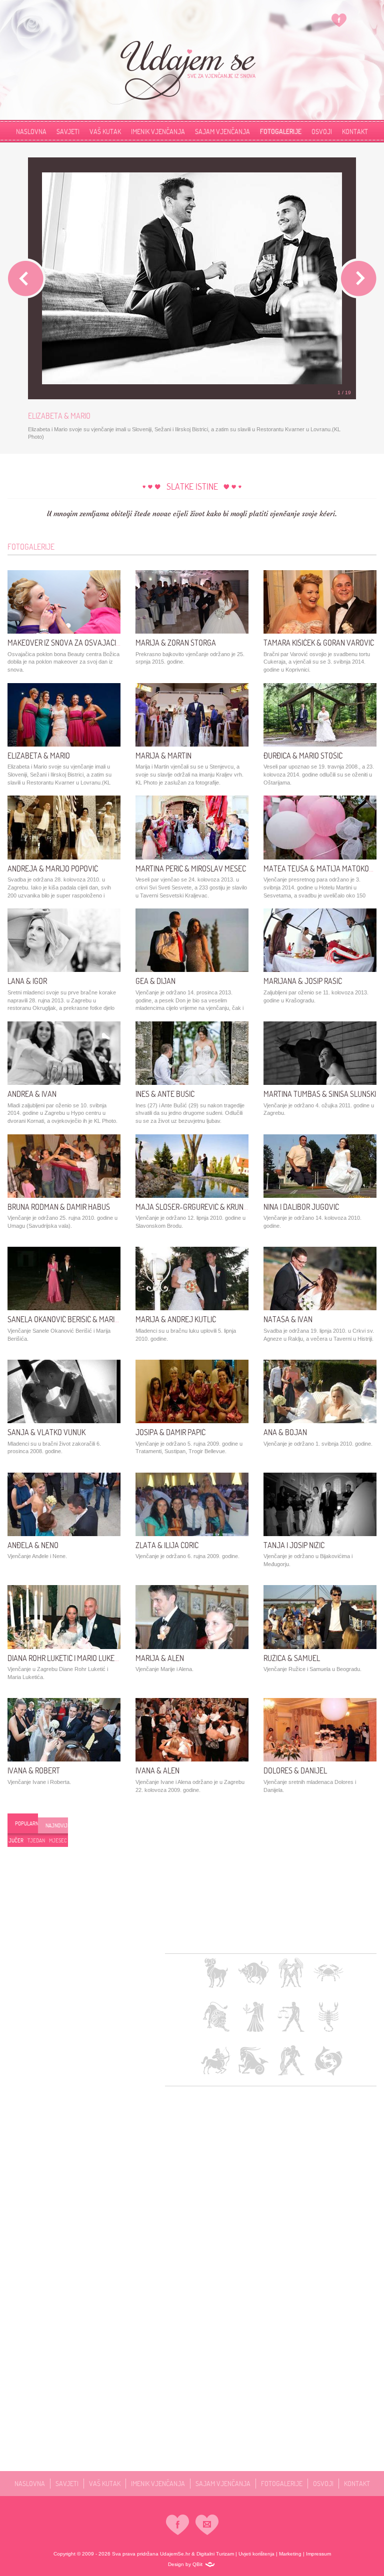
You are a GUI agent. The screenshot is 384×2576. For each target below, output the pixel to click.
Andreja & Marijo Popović (53, 868)
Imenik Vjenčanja (158, 131)
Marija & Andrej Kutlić (176, 1319)
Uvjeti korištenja (256, 2554)
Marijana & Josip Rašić (303, 981)
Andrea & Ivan (32, 1094)
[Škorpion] (328, 2017)
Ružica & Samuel (292, 1658)
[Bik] (253, 1973)
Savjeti (68, 131)
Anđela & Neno (33, 1545)
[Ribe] (328, 2061)
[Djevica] (253, 2017)
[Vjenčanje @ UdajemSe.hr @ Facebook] (339, 20)
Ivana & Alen (157, 1770)
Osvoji (322, 131)
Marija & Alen (160, 1658)
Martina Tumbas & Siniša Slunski (320, 1094)
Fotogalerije (281, 131)
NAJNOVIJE (57, 1825)
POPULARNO (26, 1823)
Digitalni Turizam (215, 2554)
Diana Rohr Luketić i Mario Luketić (66, 1658)
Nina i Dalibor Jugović (301, 1207)
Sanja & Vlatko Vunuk (46, 1432)
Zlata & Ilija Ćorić (167, 1545)
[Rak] (328, 1973)
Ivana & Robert (34, 1770)
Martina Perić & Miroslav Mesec (191, 868)
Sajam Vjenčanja (222, 131)
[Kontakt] (207, 2525)
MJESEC (58, 1840)
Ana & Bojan (285, 1432)
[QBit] (210, 2565)
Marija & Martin (163, 756)
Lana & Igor (27, 981)
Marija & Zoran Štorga (176, 643)
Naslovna (31, 131)
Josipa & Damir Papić (170, 1432)
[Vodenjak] (291, 2061)
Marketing (290, 2554)
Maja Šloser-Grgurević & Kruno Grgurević (210, 1207)
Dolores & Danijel (295, 1770)
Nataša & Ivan (288, 1319)
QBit (197, 2564)
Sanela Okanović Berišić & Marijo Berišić (78, 1319)
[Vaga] (291, 2017)
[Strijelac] (216, 2061)
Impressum (318, 2554)
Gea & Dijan (155, 981)
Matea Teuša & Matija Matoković (321, 868)
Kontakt (357, 2483)
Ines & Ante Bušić (165, 1094)
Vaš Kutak (105, 131)
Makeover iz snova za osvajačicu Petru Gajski (89, 643)
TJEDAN (36, 1840)
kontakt (355, 131)
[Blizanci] (291, 1973)
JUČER (16, 1840)
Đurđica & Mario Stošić (303, 756)
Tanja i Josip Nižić (294, 1545)
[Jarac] (253, 2061)
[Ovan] (216, 1973)
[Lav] (216, 2017)
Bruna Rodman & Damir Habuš (59, 1207)
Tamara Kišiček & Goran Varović (319, 643)
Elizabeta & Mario (39, 756)
